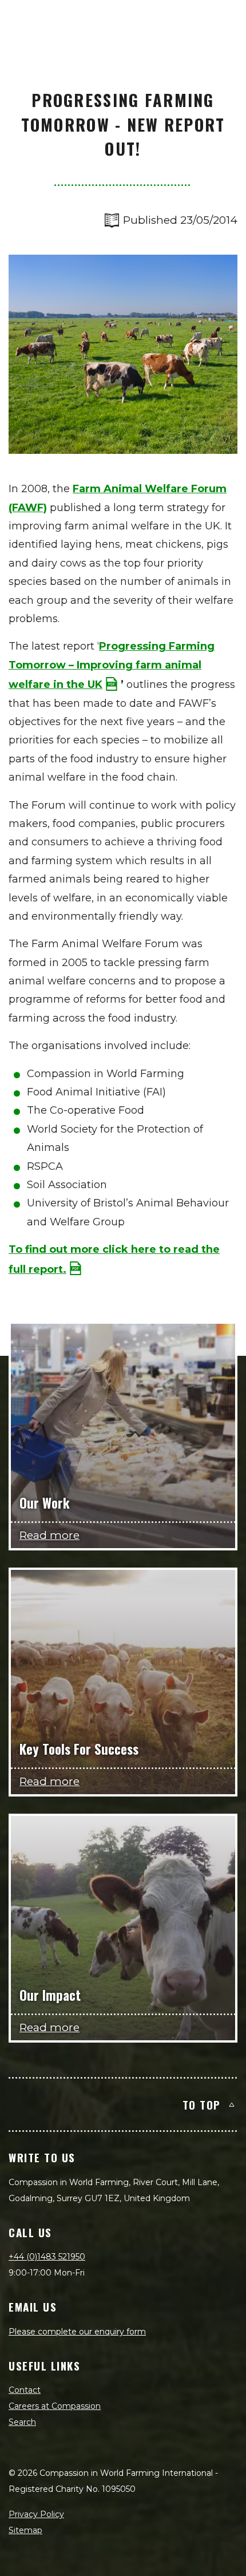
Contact (25, 2390)
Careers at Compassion (55, 2406)
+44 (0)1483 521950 (47, 2257)
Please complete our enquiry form (77, 2332)
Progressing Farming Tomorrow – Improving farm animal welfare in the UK (112, 665)
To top (202, 2104)
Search (22, 2422)
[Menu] (224, 21)
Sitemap (25, 2530)
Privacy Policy (36, 2514)
